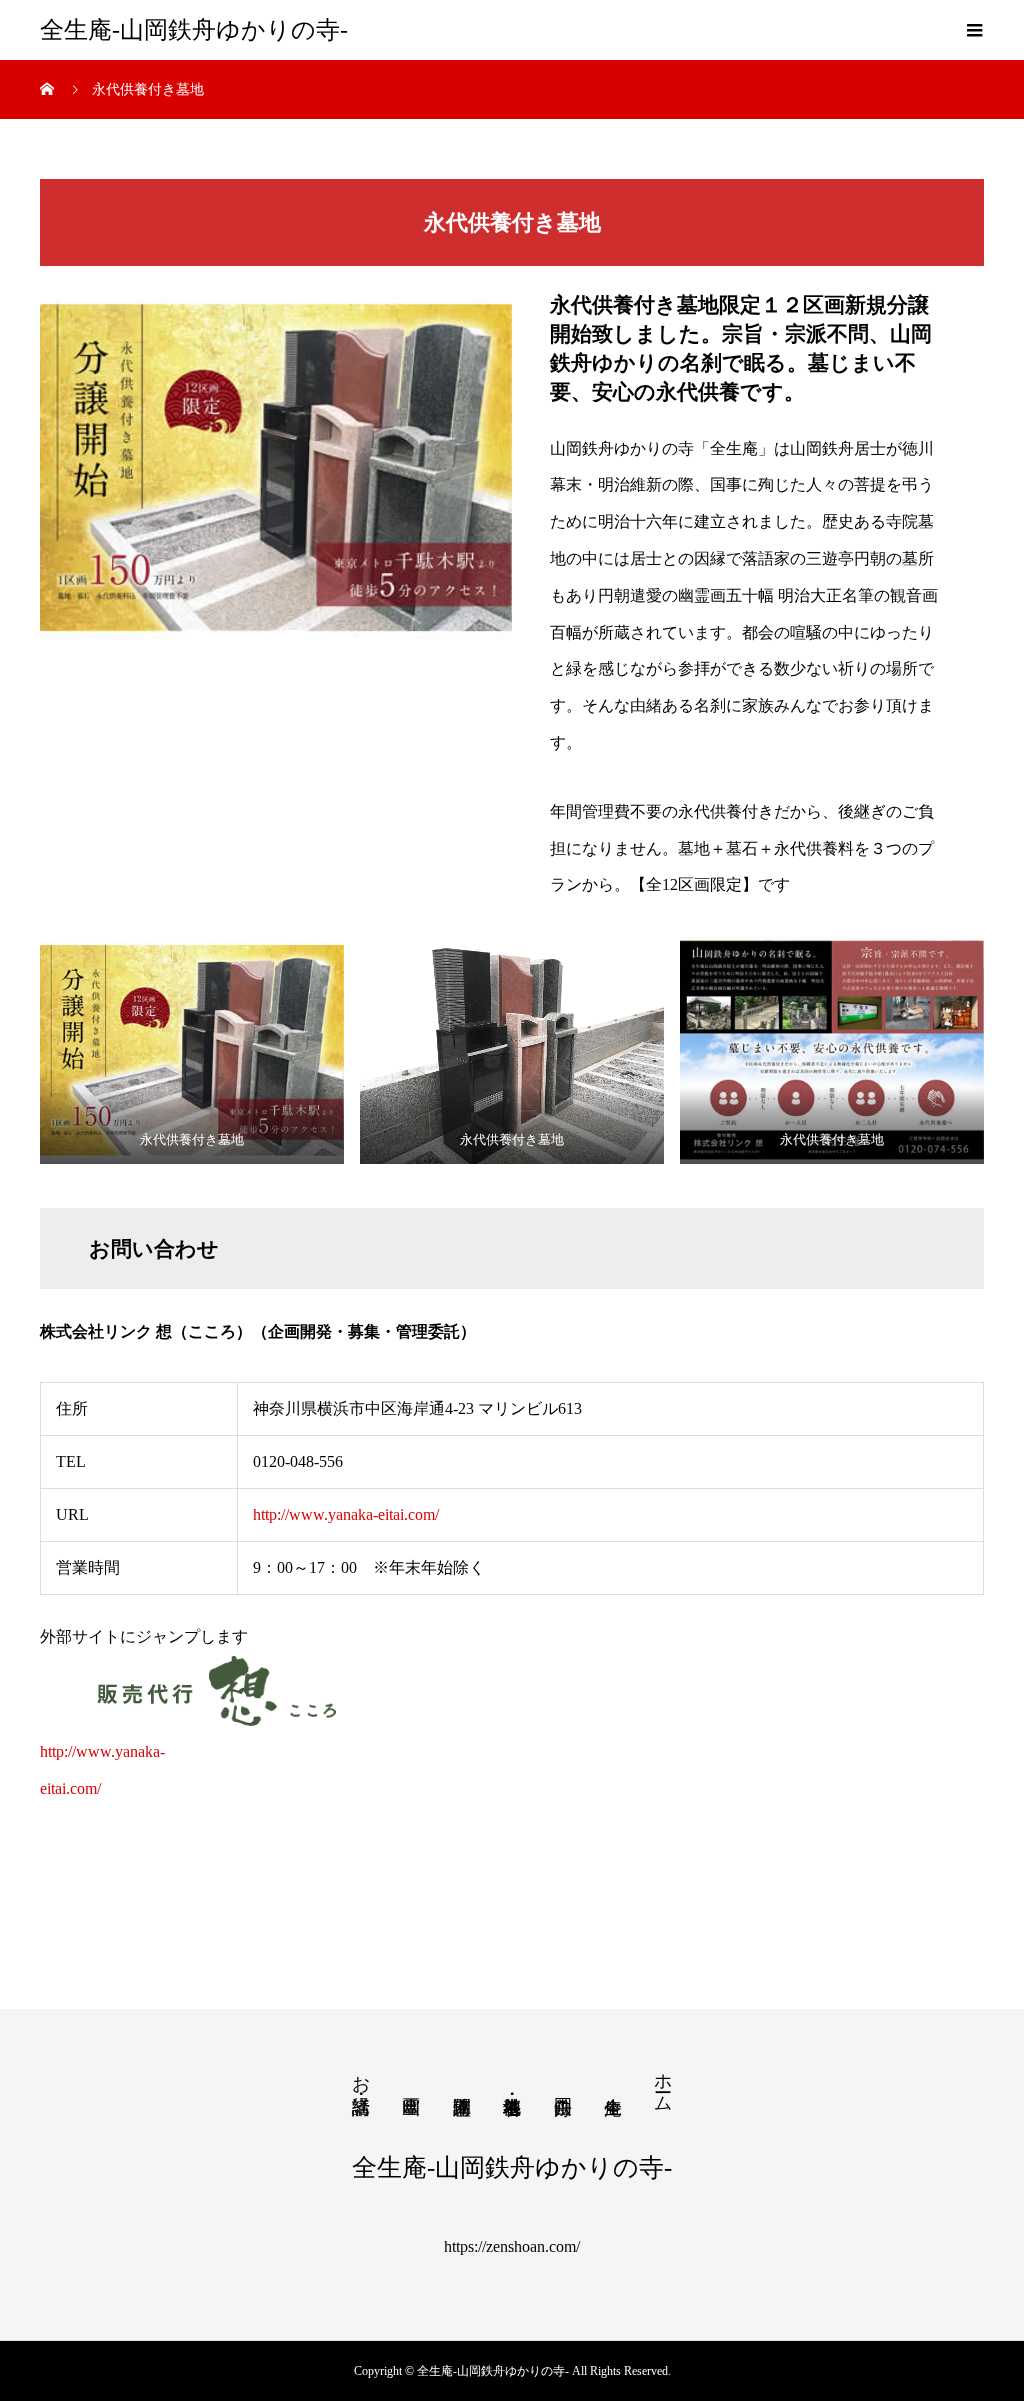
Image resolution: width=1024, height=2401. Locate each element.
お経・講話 (361, 2073)
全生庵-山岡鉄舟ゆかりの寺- (194, 30)
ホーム (663, 2082)
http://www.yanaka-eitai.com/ (346, 1514)
